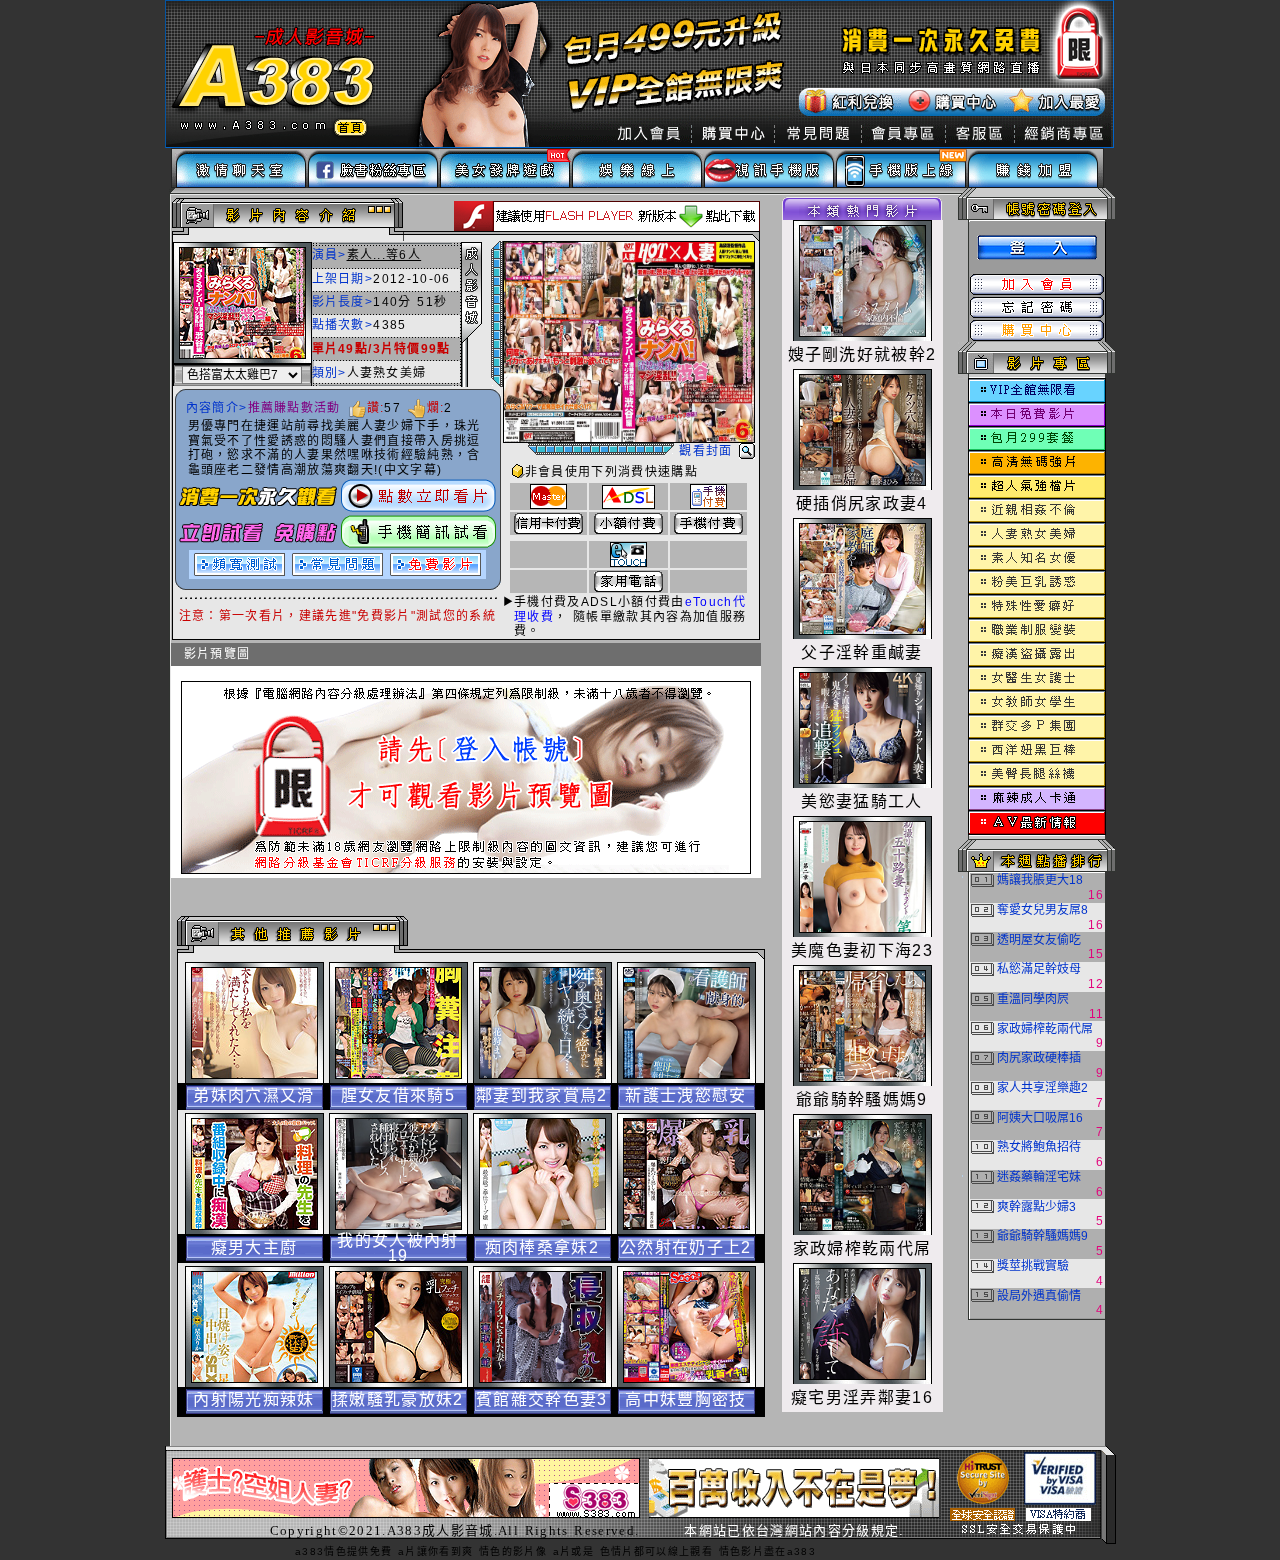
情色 (490, 1551)
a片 (407, 1551)
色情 (611, 1551)
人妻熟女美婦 (387, 373)
